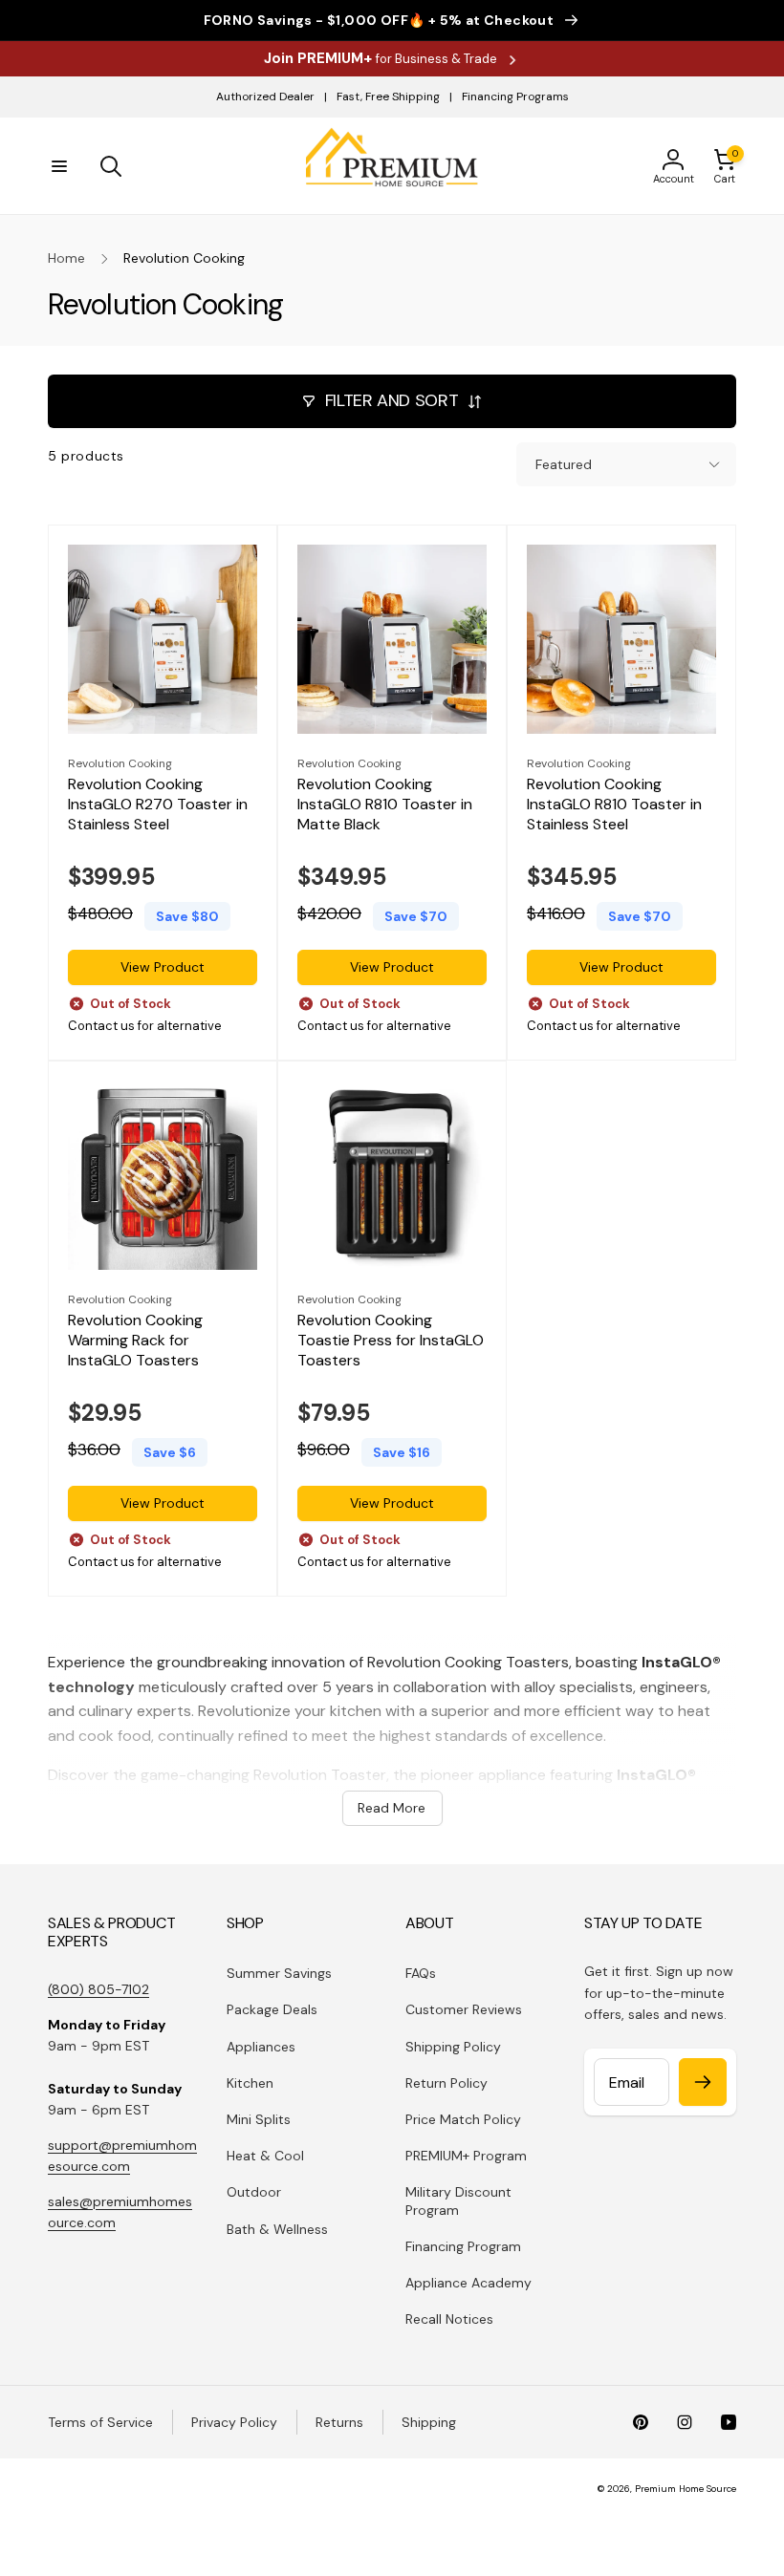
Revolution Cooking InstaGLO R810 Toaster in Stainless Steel (614, 805)
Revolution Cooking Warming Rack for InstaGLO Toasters (135, 1341)
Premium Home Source (686, 2489)
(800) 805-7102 (98, 1989)
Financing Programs (515, 97)
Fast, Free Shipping (388, 97)
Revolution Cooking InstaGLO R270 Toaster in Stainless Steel (158, 805)
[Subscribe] (703, 2082)
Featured (564, 464)
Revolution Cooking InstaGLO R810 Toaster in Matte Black (385, 805)
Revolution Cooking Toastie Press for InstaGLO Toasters (391, 1341)
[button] (59, 166)
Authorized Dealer (265, 97)
